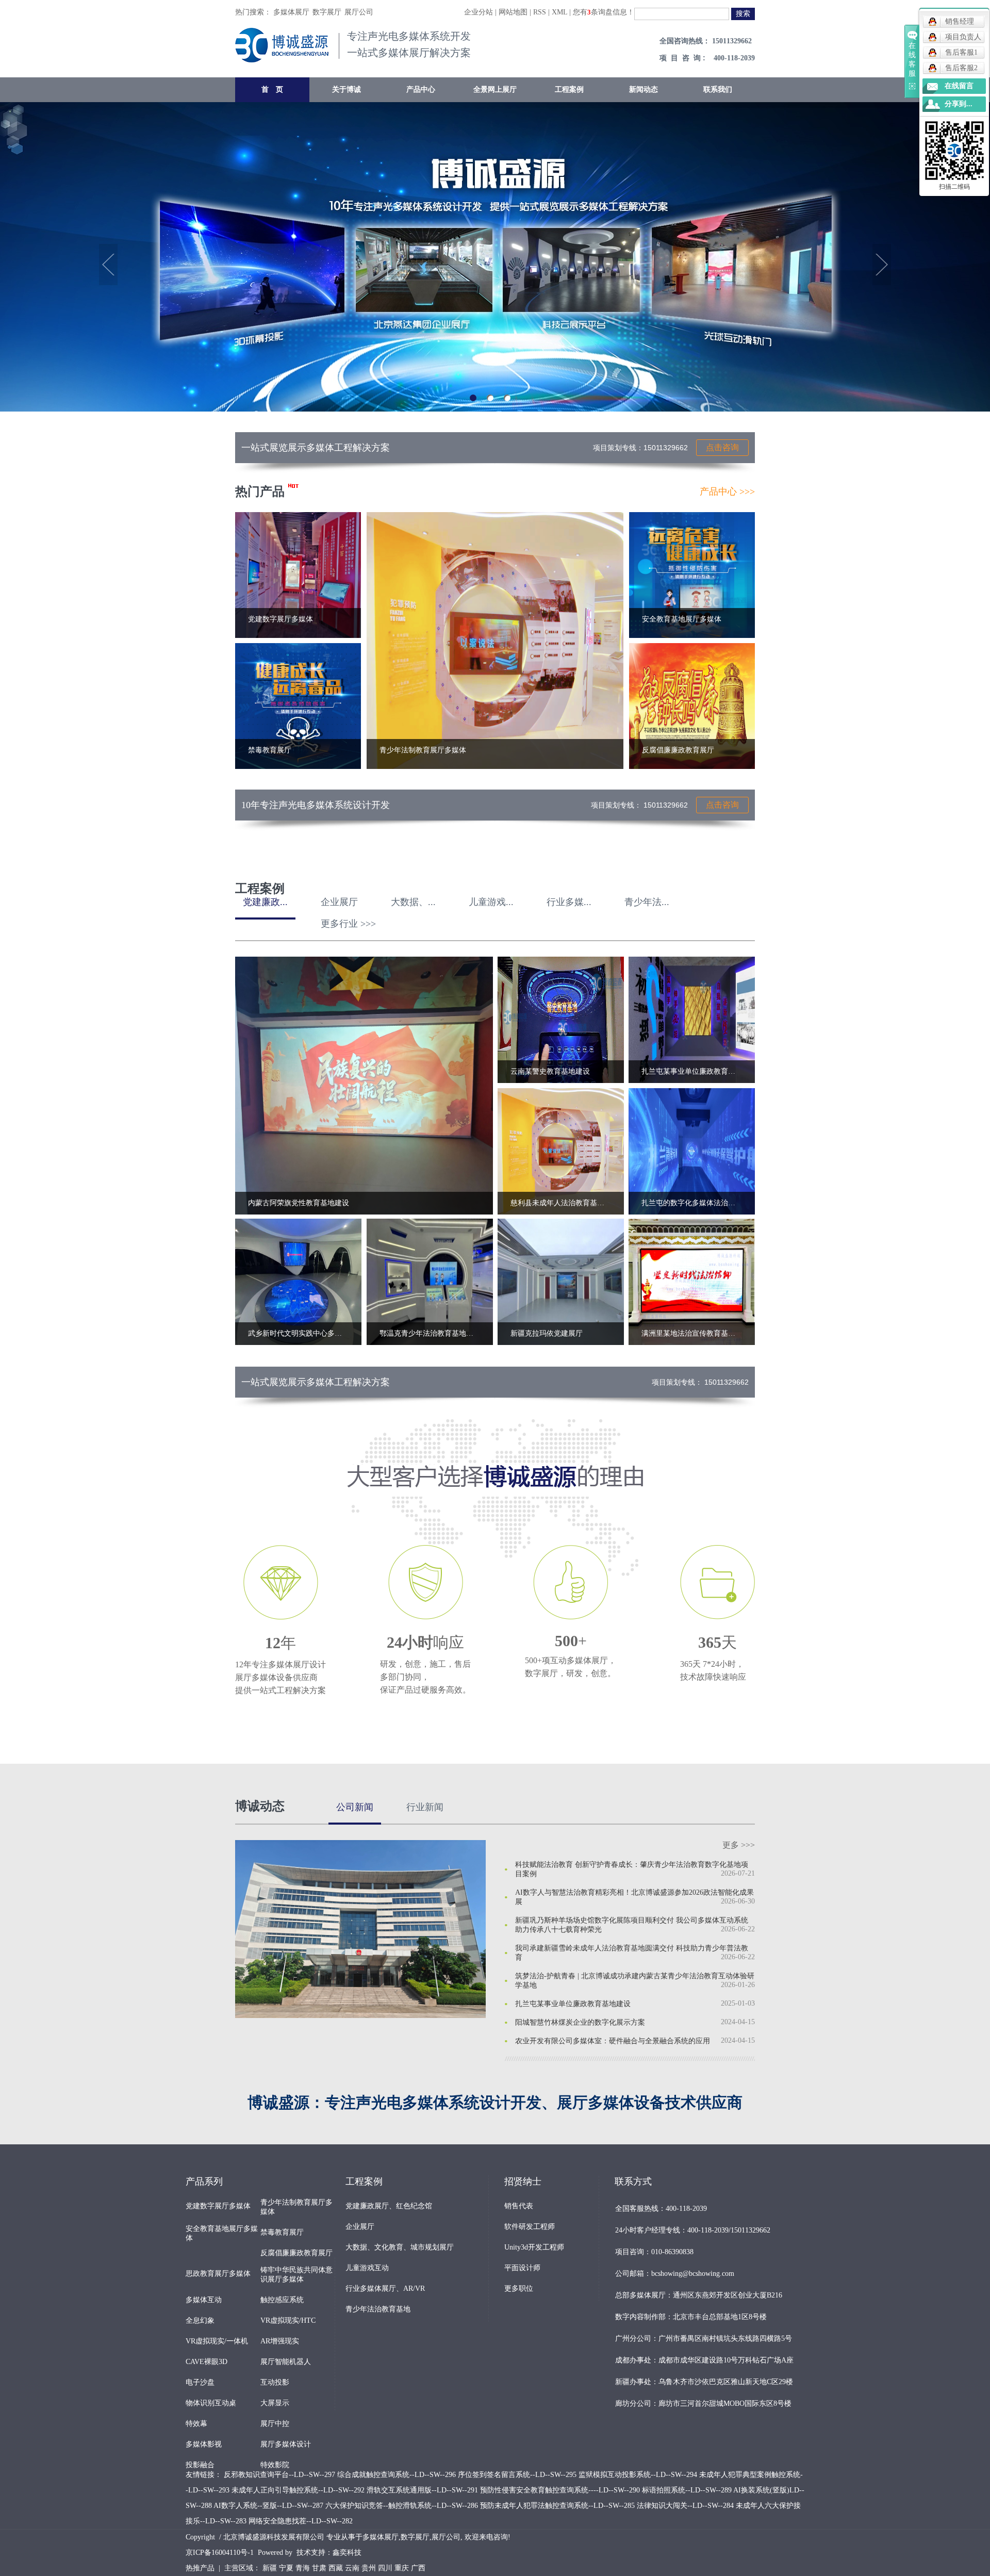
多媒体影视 (204, 2444)
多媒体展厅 (291, 12)
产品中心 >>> (727, 491)
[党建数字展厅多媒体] (298, 574)
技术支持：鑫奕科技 (329, 2553)
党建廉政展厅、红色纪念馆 (389, 2206)
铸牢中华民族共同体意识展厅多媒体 (296, 2275)
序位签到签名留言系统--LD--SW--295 (517, 2475)
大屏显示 (275, 2403)
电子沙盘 (200, 2382)
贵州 (369, 2568)
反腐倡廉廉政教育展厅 (296, 2253)
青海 (303, 2568)
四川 (385, 2568)
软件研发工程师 (530, 2227)
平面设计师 (522, 2268)
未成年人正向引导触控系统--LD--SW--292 (298, 2490)
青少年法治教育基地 (378, 2309)
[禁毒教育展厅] (298, 705)
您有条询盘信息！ (604, 12)
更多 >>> (739, 1845)
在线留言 (959, 86)
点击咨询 (722, 447)
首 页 (272, 89)
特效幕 (196, 2424)
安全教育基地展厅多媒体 (222, 2233)
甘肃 (319, 2568)
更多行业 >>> (348, 924)
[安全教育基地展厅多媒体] (692, 574)
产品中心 (421, 89)
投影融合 (200, 2465)
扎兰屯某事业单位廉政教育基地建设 (573, 2004)
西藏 (336, 2568)
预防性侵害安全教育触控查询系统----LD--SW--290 (560, 2490)
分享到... (959, 104)
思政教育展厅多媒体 (218, 2274)
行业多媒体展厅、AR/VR (385, 2288)
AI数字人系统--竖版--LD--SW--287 (268, 2506)
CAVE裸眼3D (207, 2362)
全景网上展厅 (495, 89)
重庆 (402, 2568)
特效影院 (275, 2465)
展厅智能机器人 (286, 2362)
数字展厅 (327, 12)
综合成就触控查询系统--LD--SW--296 (397, 2475)
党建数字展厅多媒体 (218, 2206)
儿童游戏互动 (367, 2268)
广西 (418, 2568)
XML (559, 12)
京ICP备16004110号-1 (220, 2553)
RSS (540, 12)
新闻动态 (643, 89)
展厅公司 (359, 12)
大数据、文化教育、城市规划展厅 (400, 2247)
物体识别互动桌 (211, 2403)
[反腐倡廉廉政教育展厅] (692, 705)
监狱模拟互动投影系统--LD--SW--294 (638, 2475)
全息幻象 (200, 2320)
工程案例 (569, 89)
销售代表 (519, 2206)
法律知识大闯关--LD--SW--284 (685, 2506)
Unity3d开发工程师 (534, 2247)
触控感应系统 (282, 2300)
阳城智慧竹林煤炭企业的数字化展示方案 (580, 2022)
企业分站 (478, 12)
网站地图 (513, 12)
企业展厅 (360, 2227)
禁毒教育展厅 (282, 2232)
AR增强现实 (280, 2341)
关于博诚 (346, 89)
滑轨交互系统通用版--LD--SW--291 (422, 2490)
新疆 (270, 2568)
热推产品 (200, 2568)
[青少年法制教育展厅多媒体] (495, 640)
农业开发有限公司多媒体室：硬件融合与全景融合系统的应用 (613, 2041)
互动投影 (275, 2382)
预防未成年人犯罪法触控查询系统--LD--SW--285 (557, 2506)
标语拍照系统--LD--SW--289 (687, 2490)
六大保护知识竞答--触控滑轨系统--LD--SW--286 (402, 2506)
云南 (352, 2568)
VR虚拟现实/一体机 (217, 2341)
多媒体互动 (204, 2300)
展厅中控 (275, 2424)
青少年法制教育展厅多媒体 (296, 2207)
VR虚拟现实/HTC (288, 2320)
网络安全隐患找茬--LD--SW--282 (301, 2521)
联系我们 (718, 89)
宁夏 (286, 2568)
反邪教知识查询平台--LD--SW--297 (279, 2475)
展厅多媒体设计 (286, 2444)
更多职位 (519, 2288)
